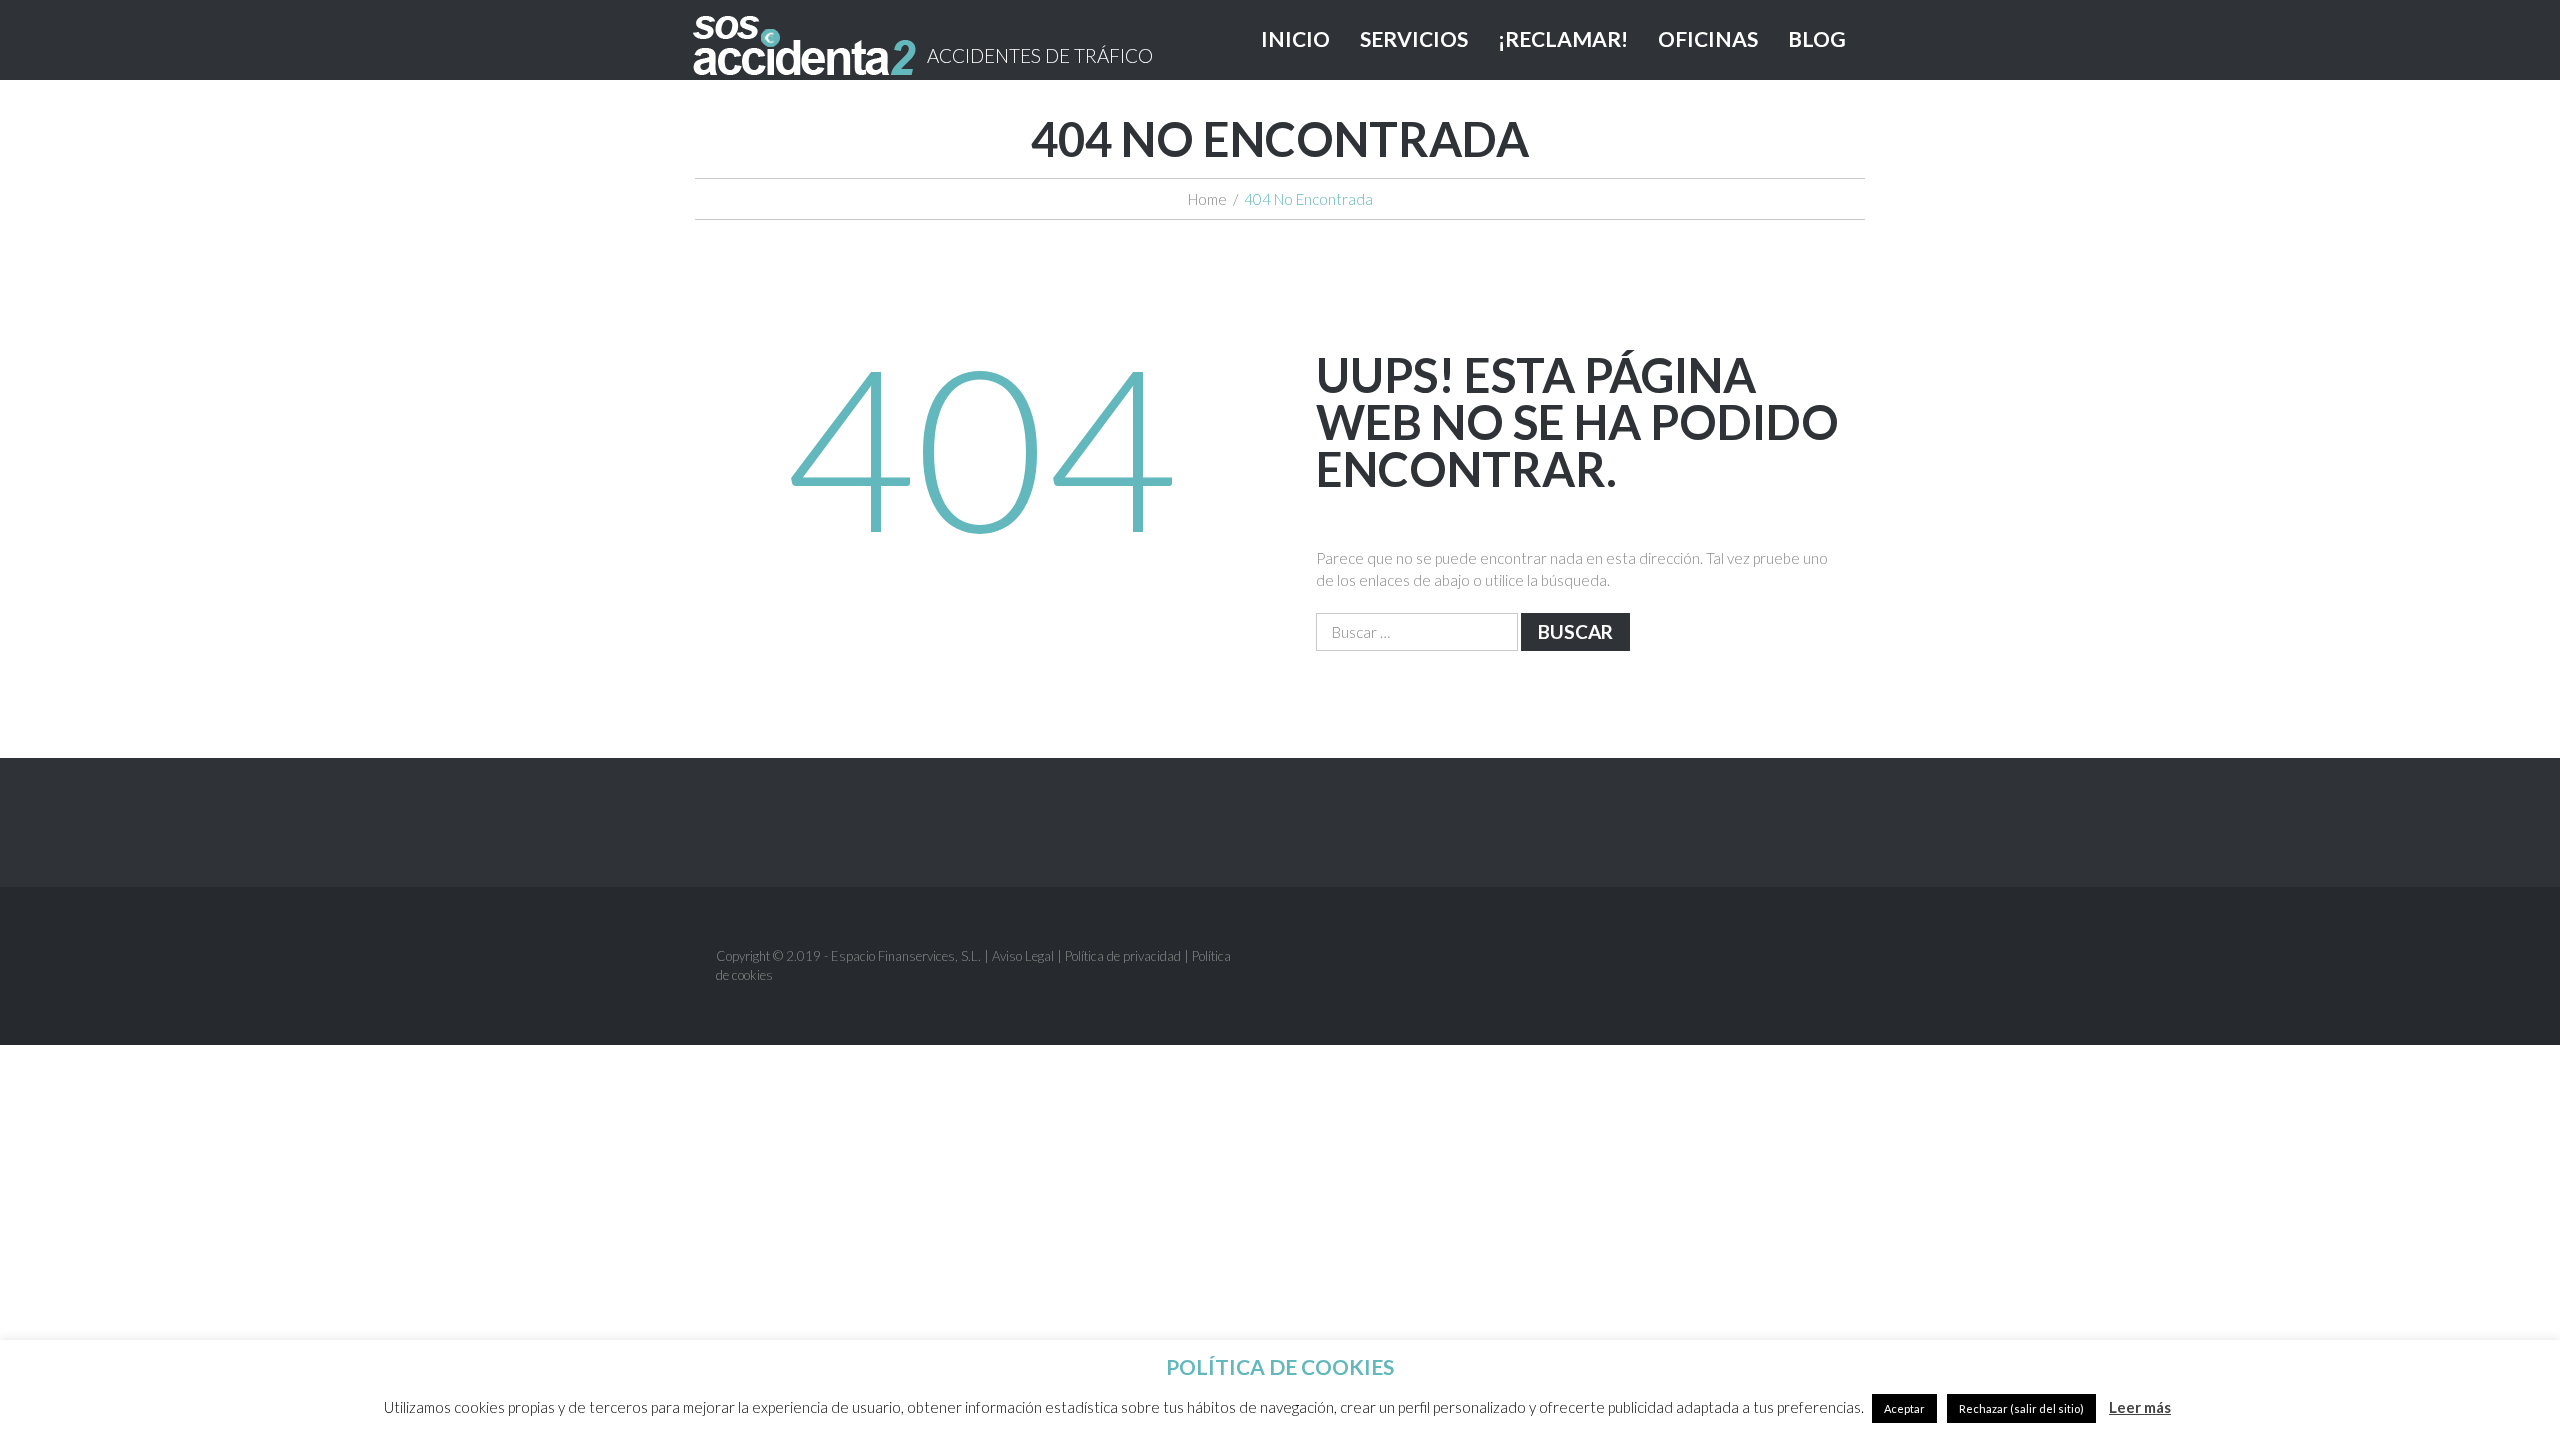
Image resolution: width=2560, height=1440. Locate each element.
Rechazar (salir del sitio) (2021, 1408)
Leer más (2140, 1407)
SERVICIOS (1414, 38)
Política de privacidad (1123, 956)
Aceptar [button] (1904, 1408)
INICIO (1295, 38)
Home (1207, 199)
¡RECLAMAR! (1563, 38)
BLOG (1817, 38)
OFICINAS (1708, 38)
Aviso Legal (1023, 956)
